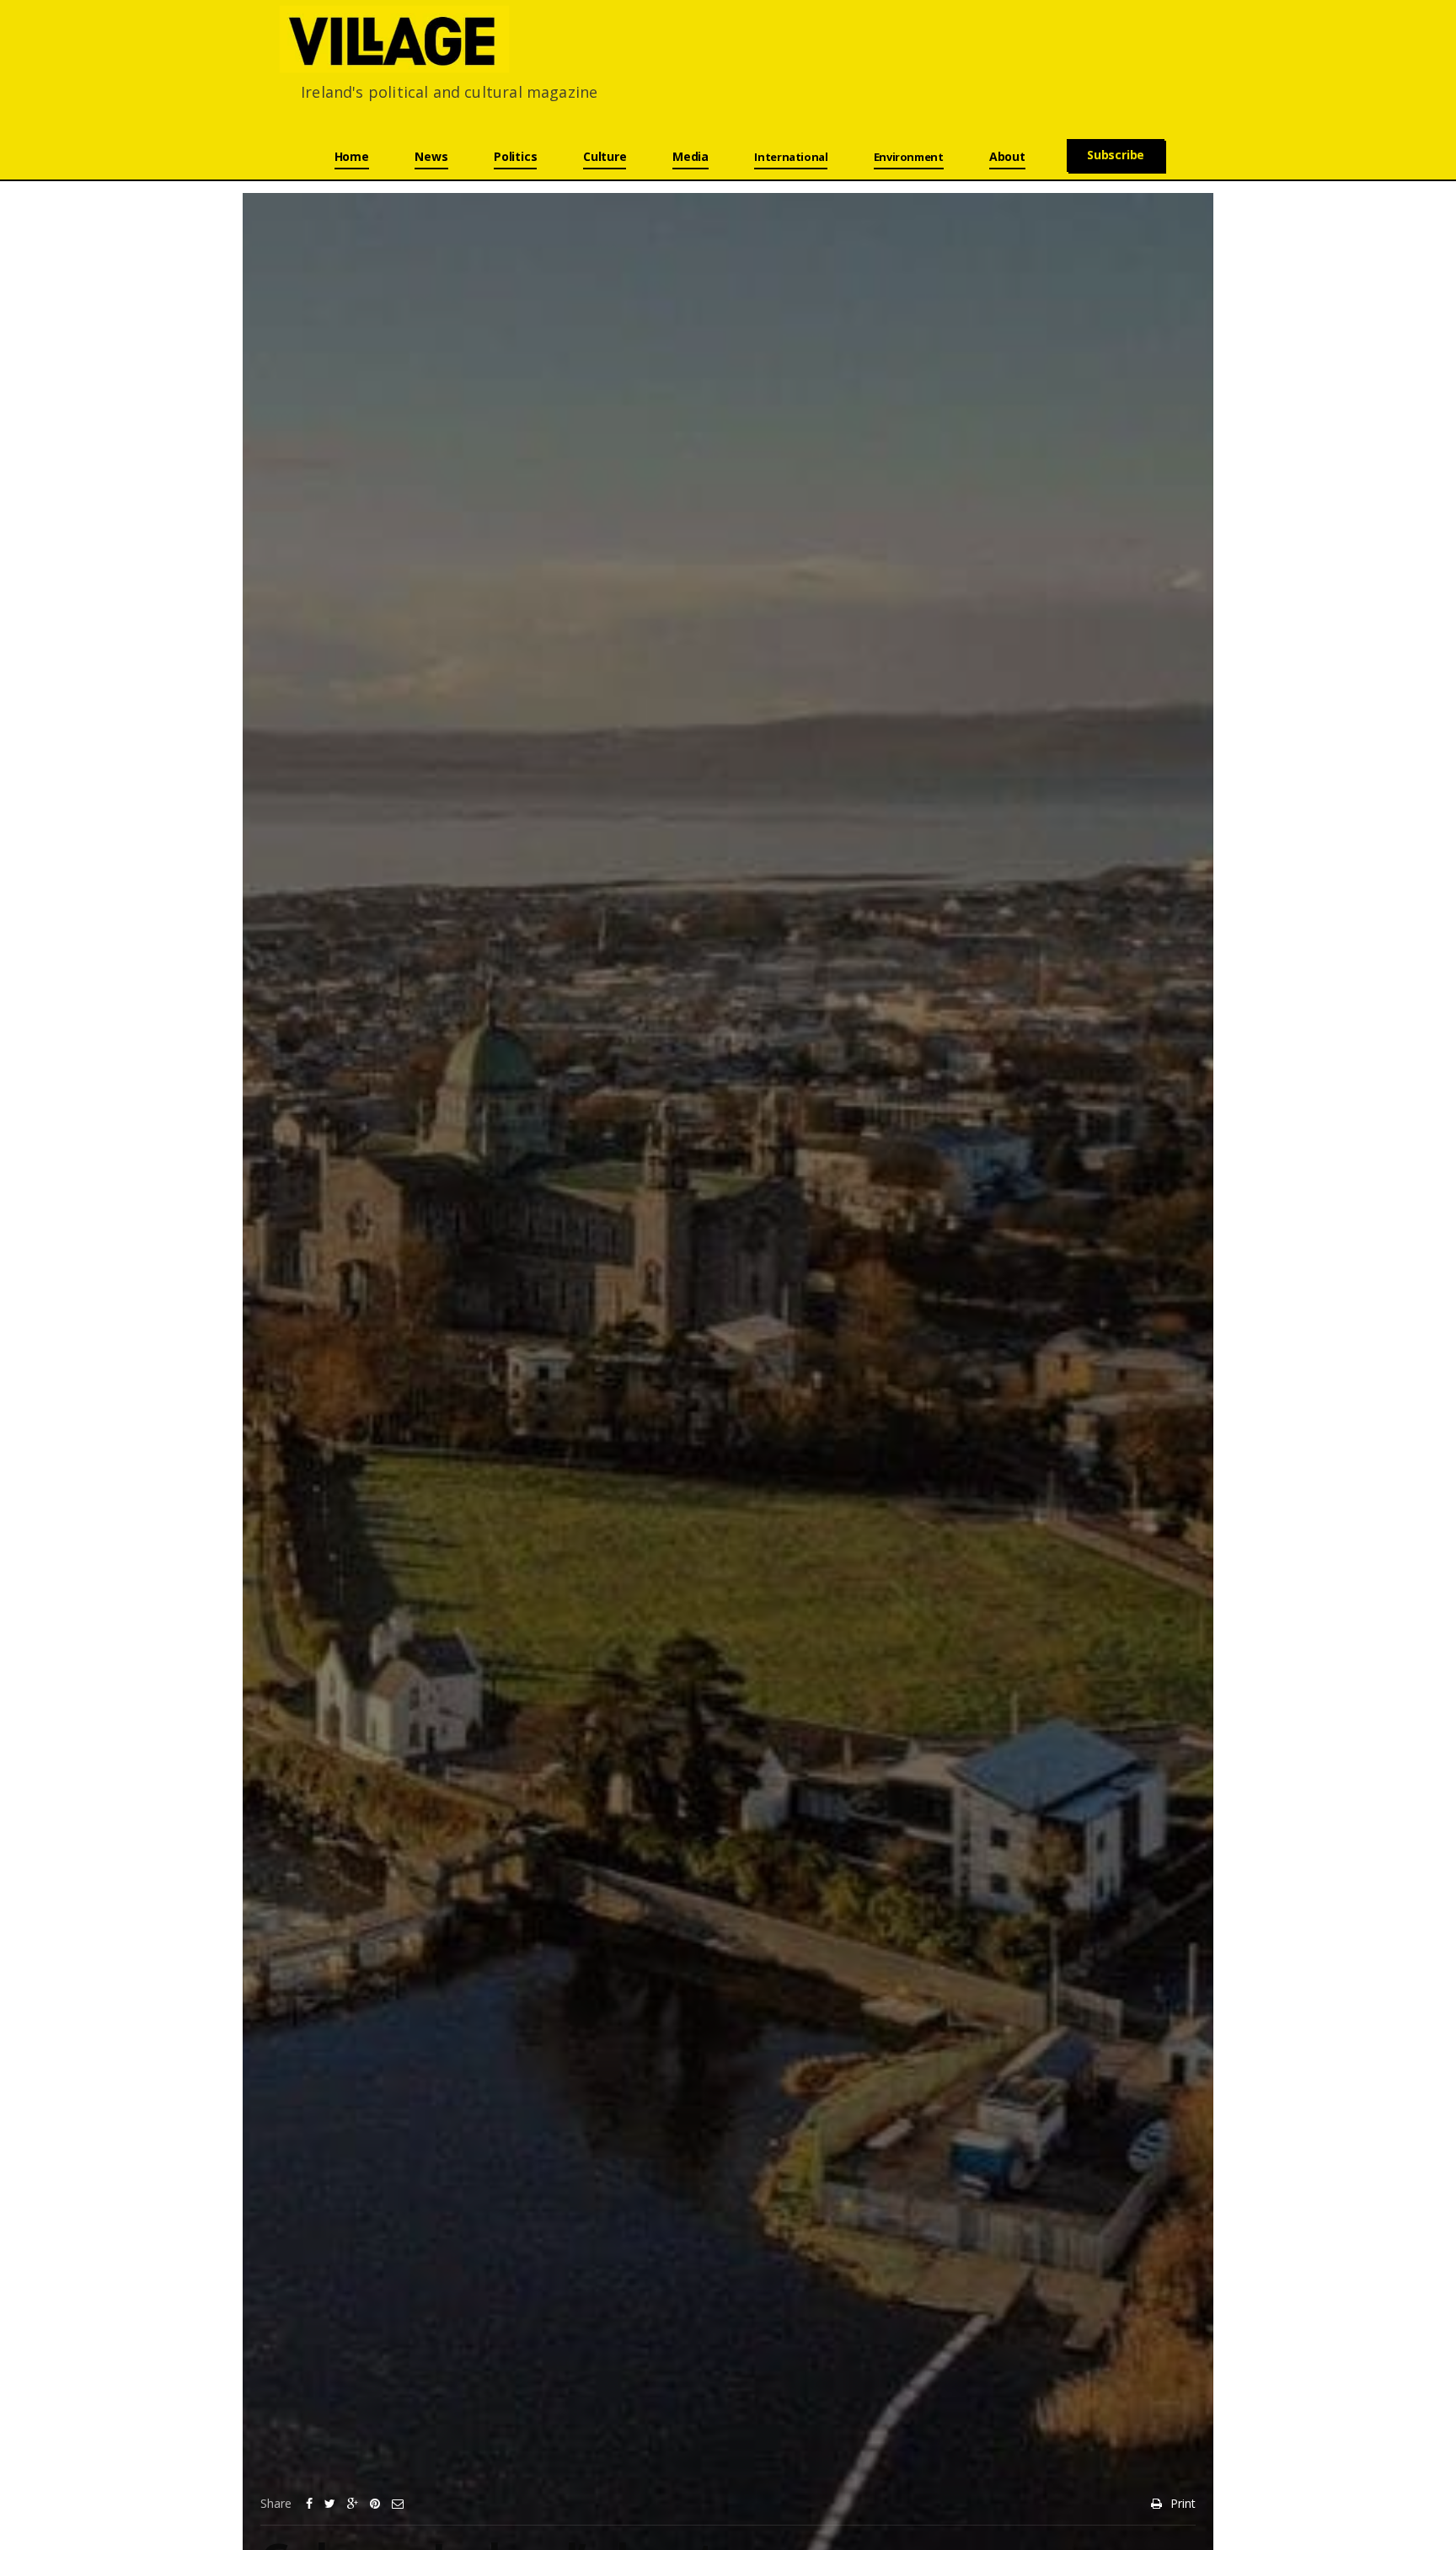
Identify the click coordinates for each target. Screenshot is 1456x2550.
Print (1183, 2503)
